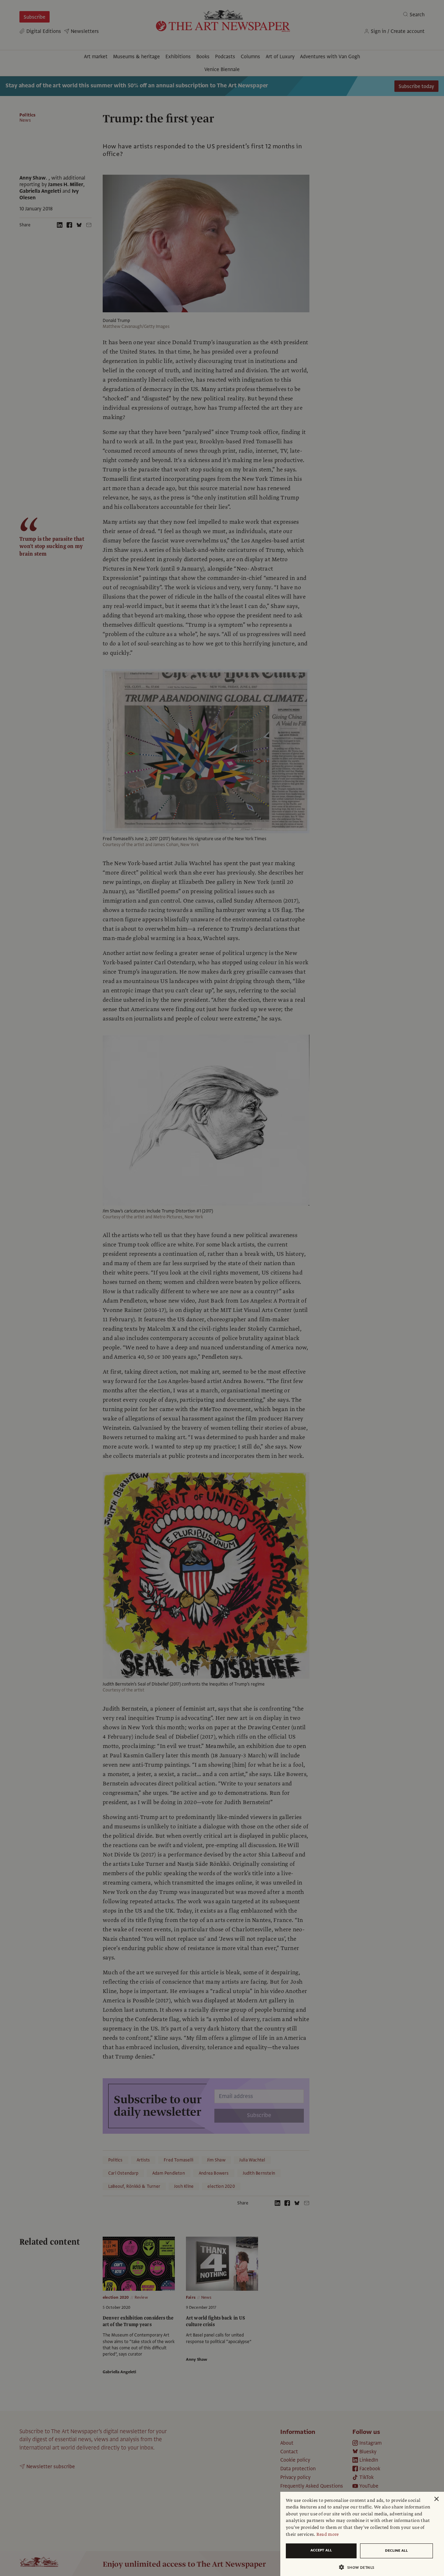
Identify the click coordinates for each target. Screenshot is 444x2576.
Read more (328, 2534)
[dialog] (362, 2534)
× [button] (436, 2499)
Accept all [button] (321, 2550)
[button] (359, 2567)
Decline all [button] (396, 2551)
